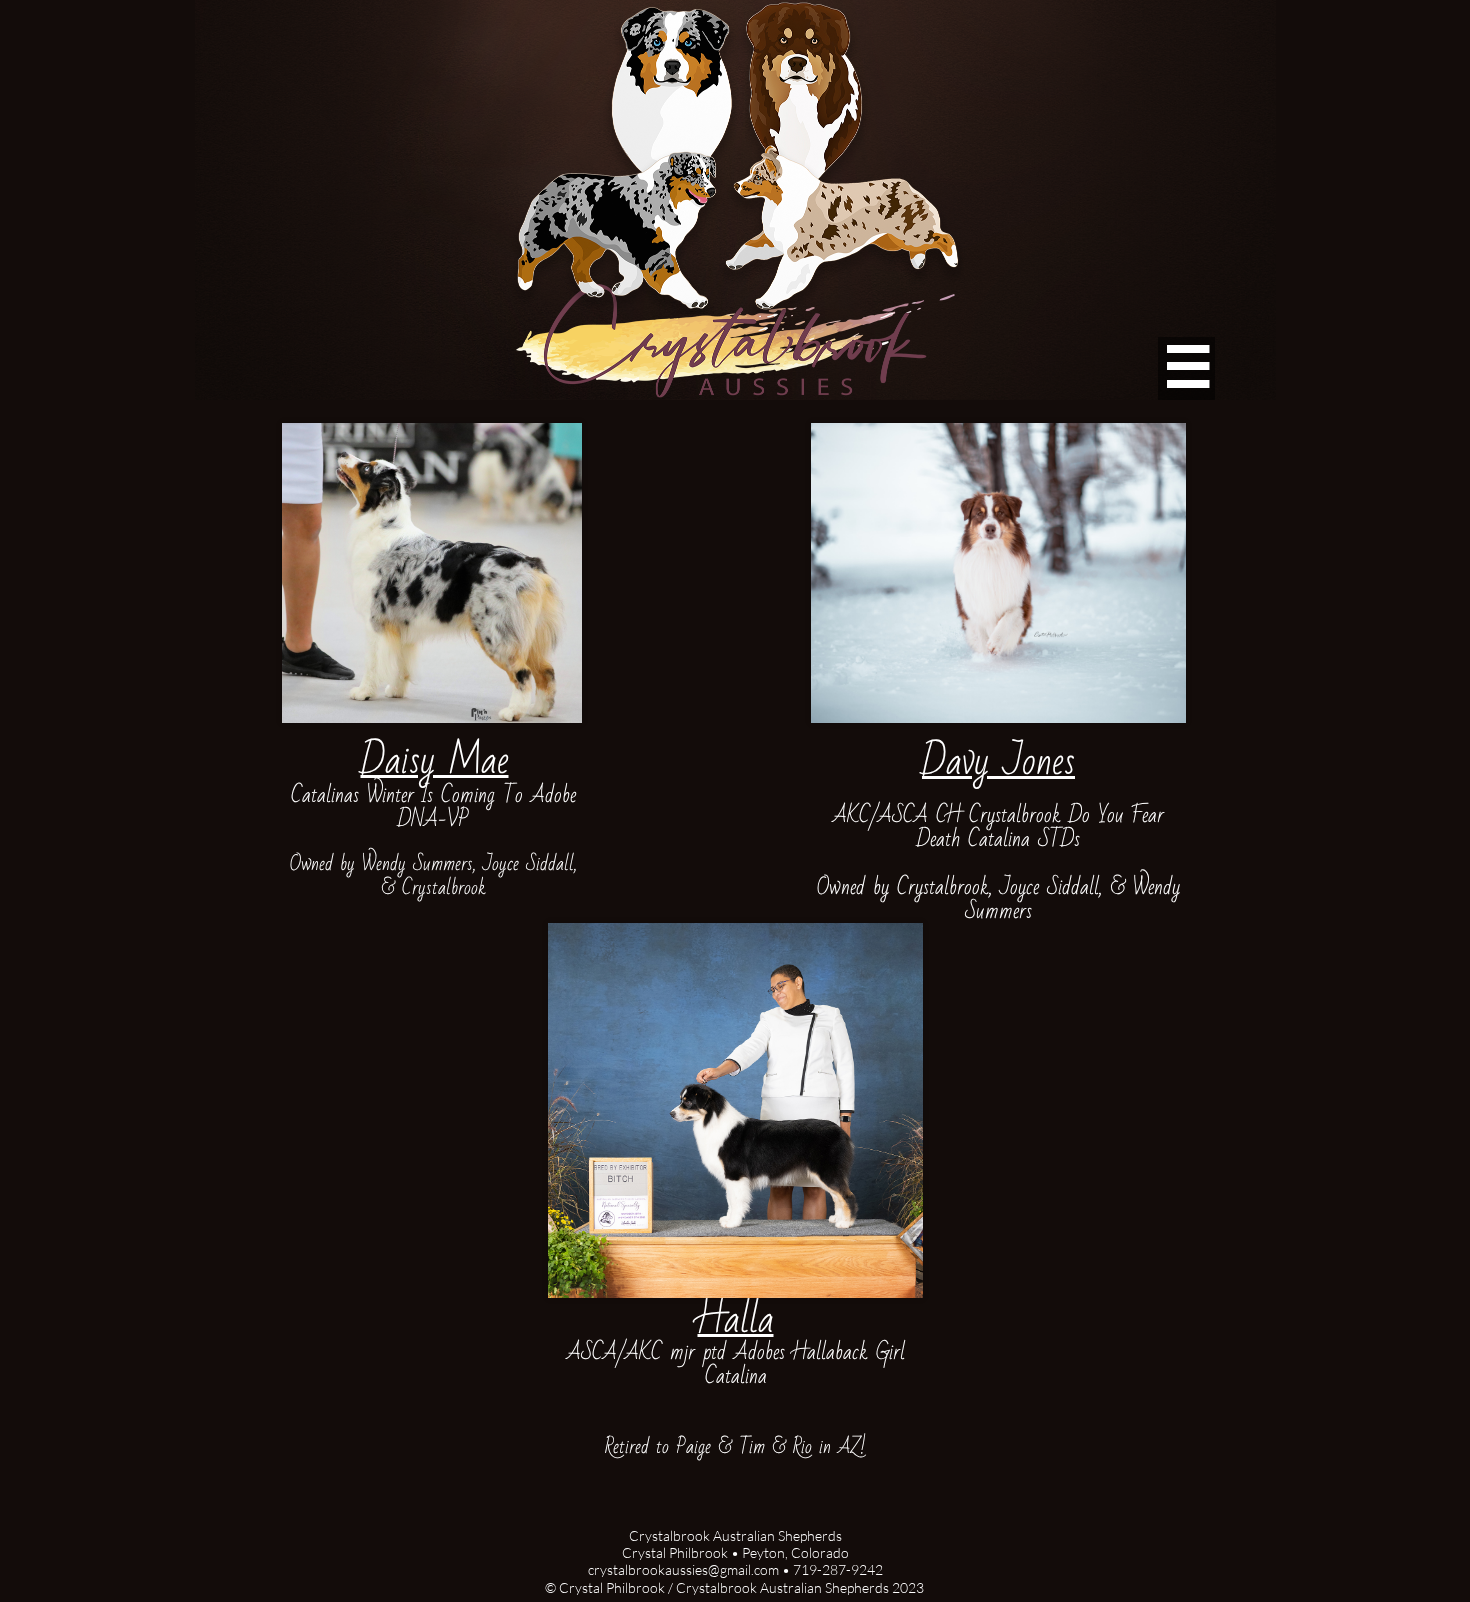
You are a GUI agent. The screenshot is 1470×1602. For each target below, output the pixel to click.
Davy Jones (998, 761)
